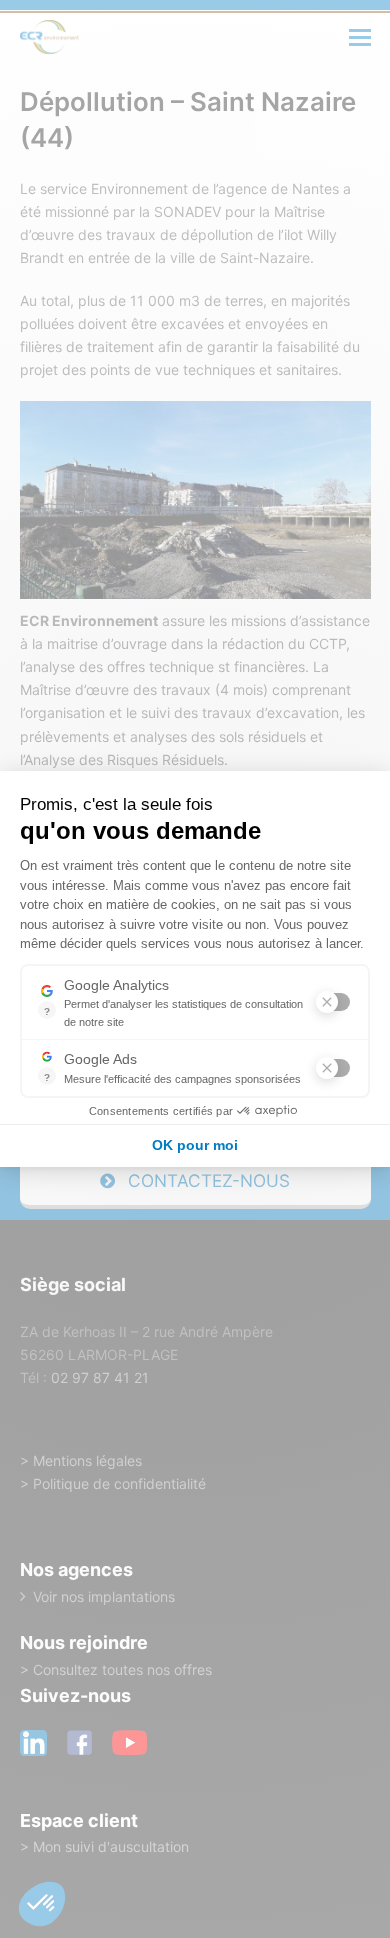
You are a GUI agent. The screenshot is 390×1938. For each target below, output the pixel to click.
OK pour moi (195, 1145)
